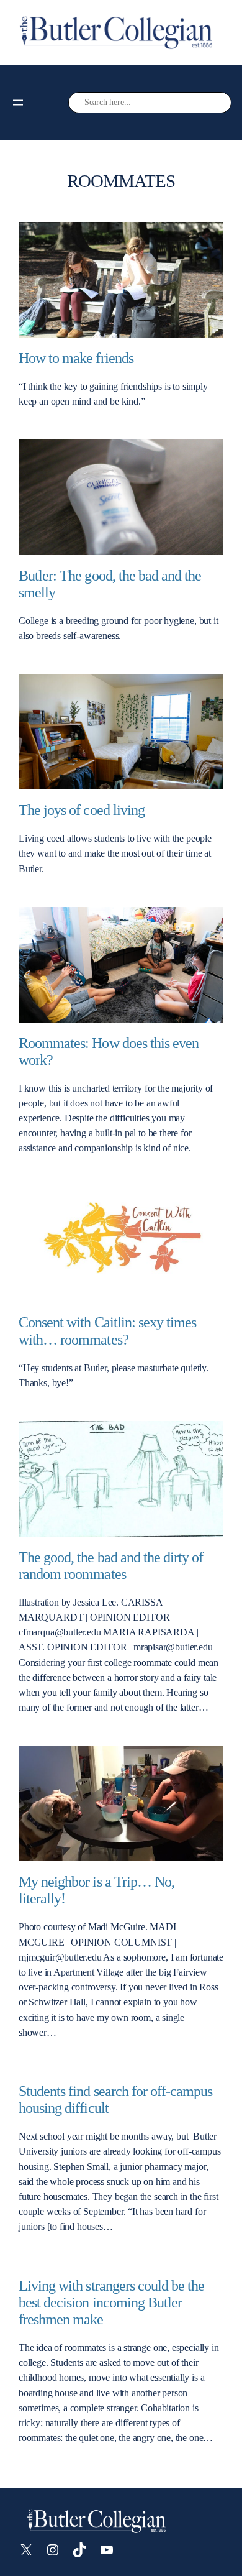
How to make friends (76, 358)
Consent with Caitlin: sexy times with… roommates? (107, 1331)
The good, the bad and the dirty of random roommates (111, 1566)
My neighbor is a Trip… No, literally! (96, 1890)
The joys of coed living (82, 810)
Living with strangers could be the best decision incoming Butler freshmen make (111, 2302)
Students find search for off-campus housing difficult (115, 2100)
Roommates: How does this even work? (109, 1051)
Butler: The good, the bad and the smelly (110, 584)
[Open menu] (18, 103)
